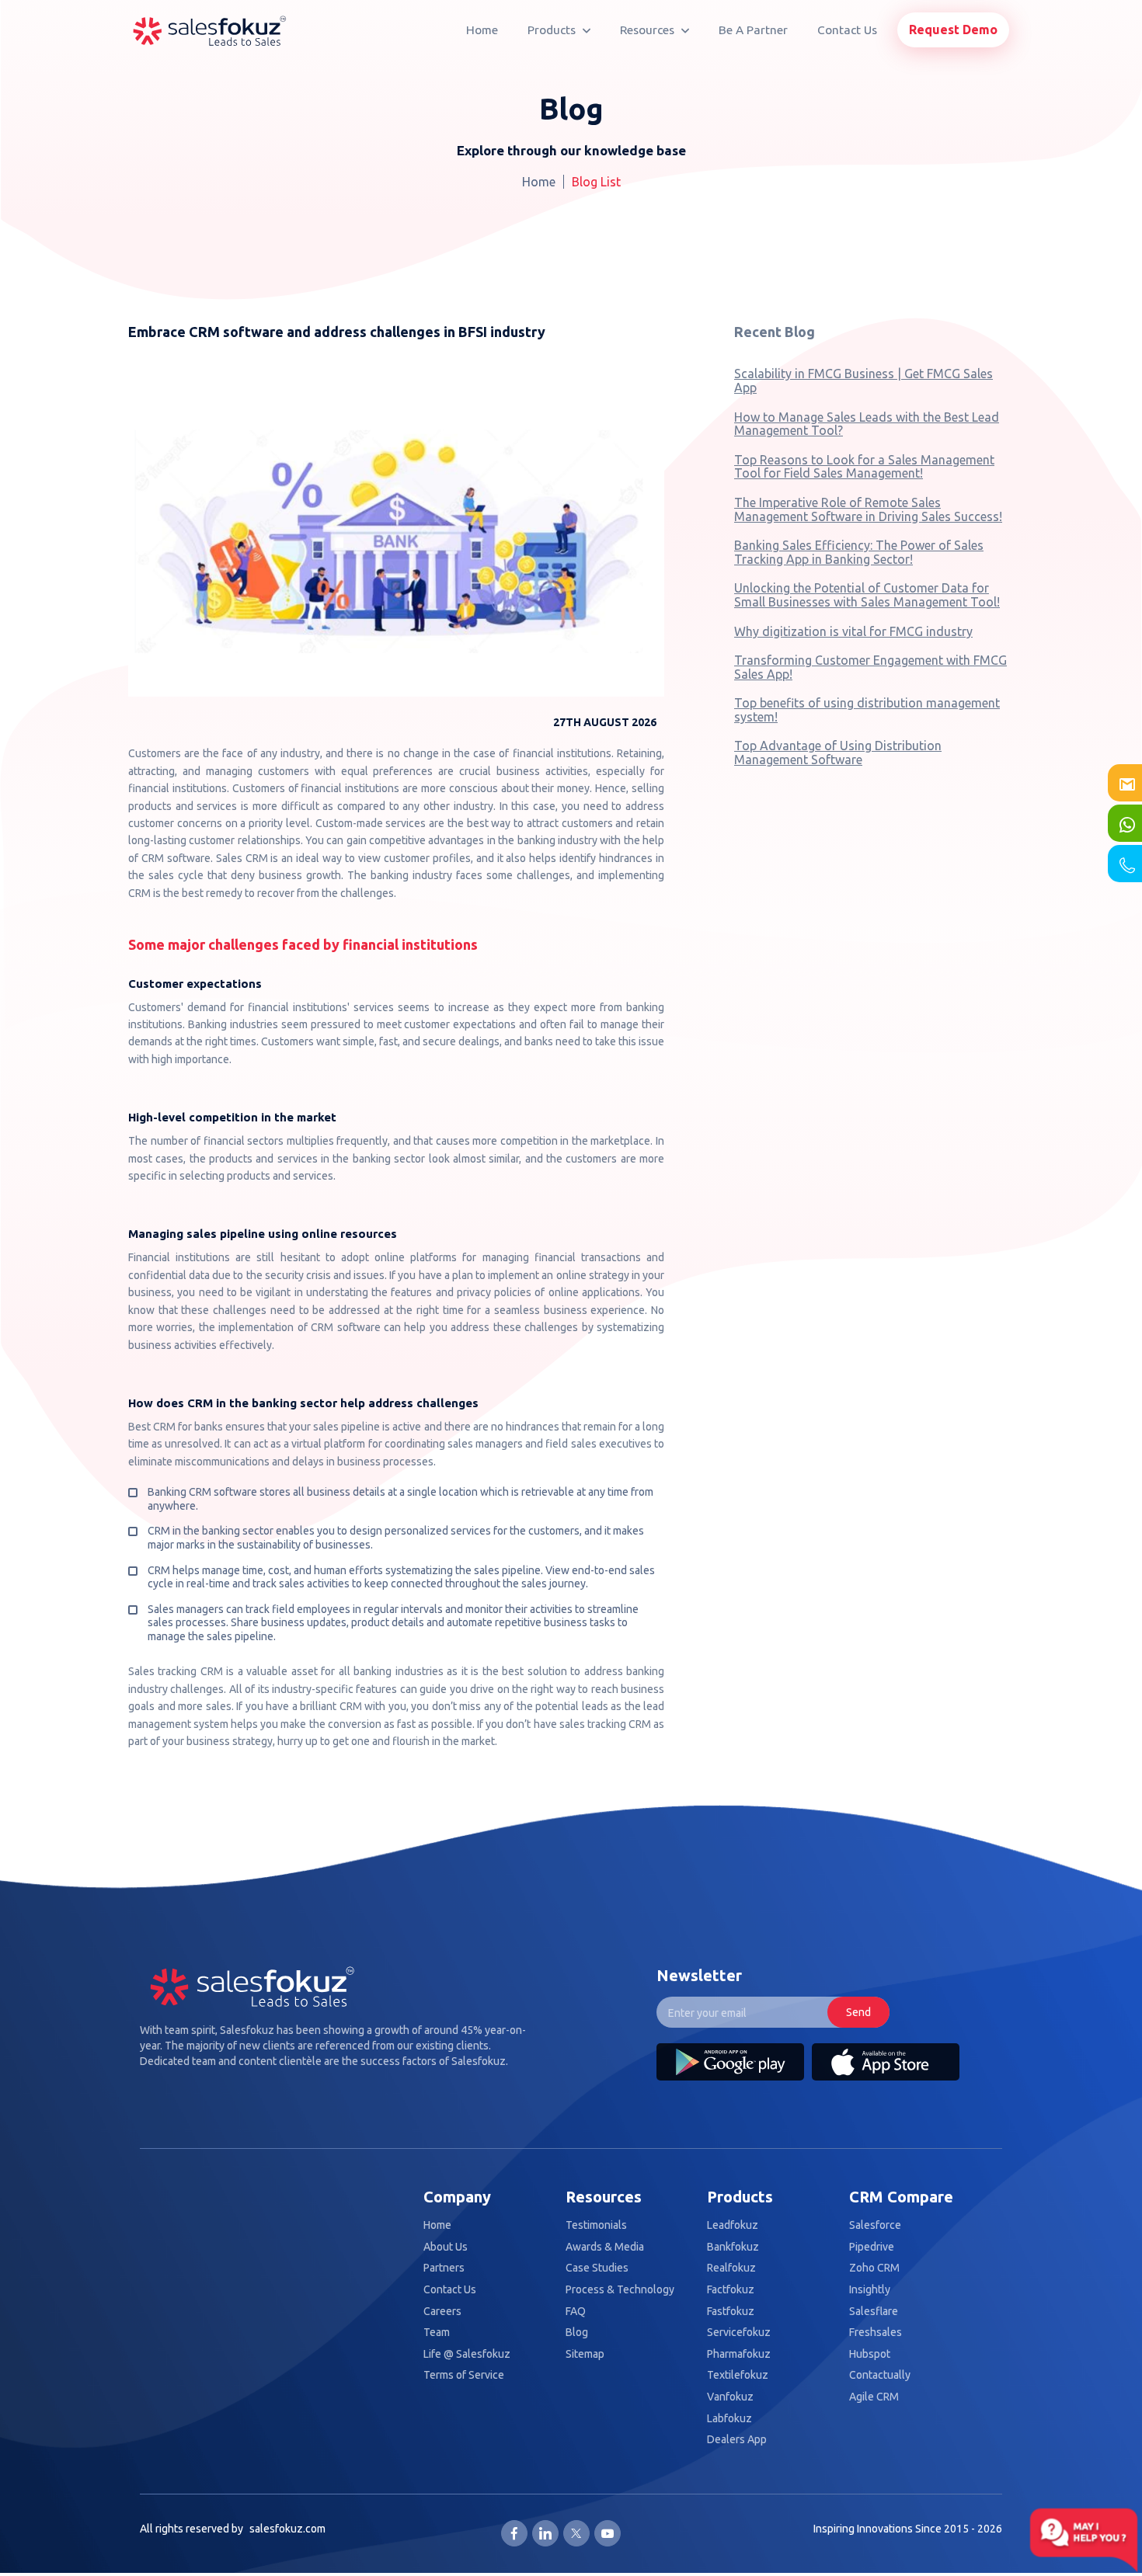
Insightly (870, 2290)
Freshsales (876, 2333)
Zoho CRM (874, 2268)
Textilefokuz (738, 2375)
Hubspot (870, 2354)
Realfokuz (731, 2268)
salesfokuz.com (287, 2529)
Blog (577, 2333)
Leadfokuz (733, 2225)
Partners (444, 2268)
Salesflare (874, 2312)
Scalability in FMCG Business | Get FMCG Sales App (863, 381)
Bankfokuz (733, 2247)
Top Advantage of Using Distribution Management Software (838, 753)
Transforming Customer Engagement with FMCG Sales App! (870, 667)
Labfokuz (729, 2419)
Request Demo (953, 30)
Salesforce (875, 2225)
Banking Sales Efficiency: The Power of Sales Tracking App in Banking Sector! (859, 552)
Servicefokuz (739, 2333)
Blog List (596, 182)
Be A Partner (753, 30)
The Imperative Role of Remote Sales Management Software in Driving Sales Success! (868, 509)
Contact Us (847, 30)
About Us (446, 2247)
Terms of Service (464, 2375)
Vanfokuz (730, 2397)
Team (437, 2333)
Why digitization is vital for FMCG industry (853, 631)
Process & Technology (620, 2290)
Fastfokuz (731, 2312)
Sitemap (585, 2354)
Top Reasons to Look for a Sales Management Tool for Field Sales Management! (864, 467)
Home (482, 30)
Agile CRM (874, 2397)
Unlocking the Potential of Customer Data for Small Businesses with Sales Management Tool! (867, 595)
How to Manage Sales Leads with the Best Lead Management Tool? (867, 424)
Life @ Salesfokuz (467, 2354)
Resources (649, 30)
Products (553, 30)
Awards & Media (605, 2247)
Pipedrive (872, 2247)
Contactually (880, 2375)
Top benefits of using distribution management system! (867, 710)
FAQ (576, 2312)
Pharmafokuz (739, 2354)
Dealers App (737, 2440)
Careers (442, 2312)
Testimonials (596, 2225)
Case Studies (597, 2268)
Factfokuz (731, 2290)
